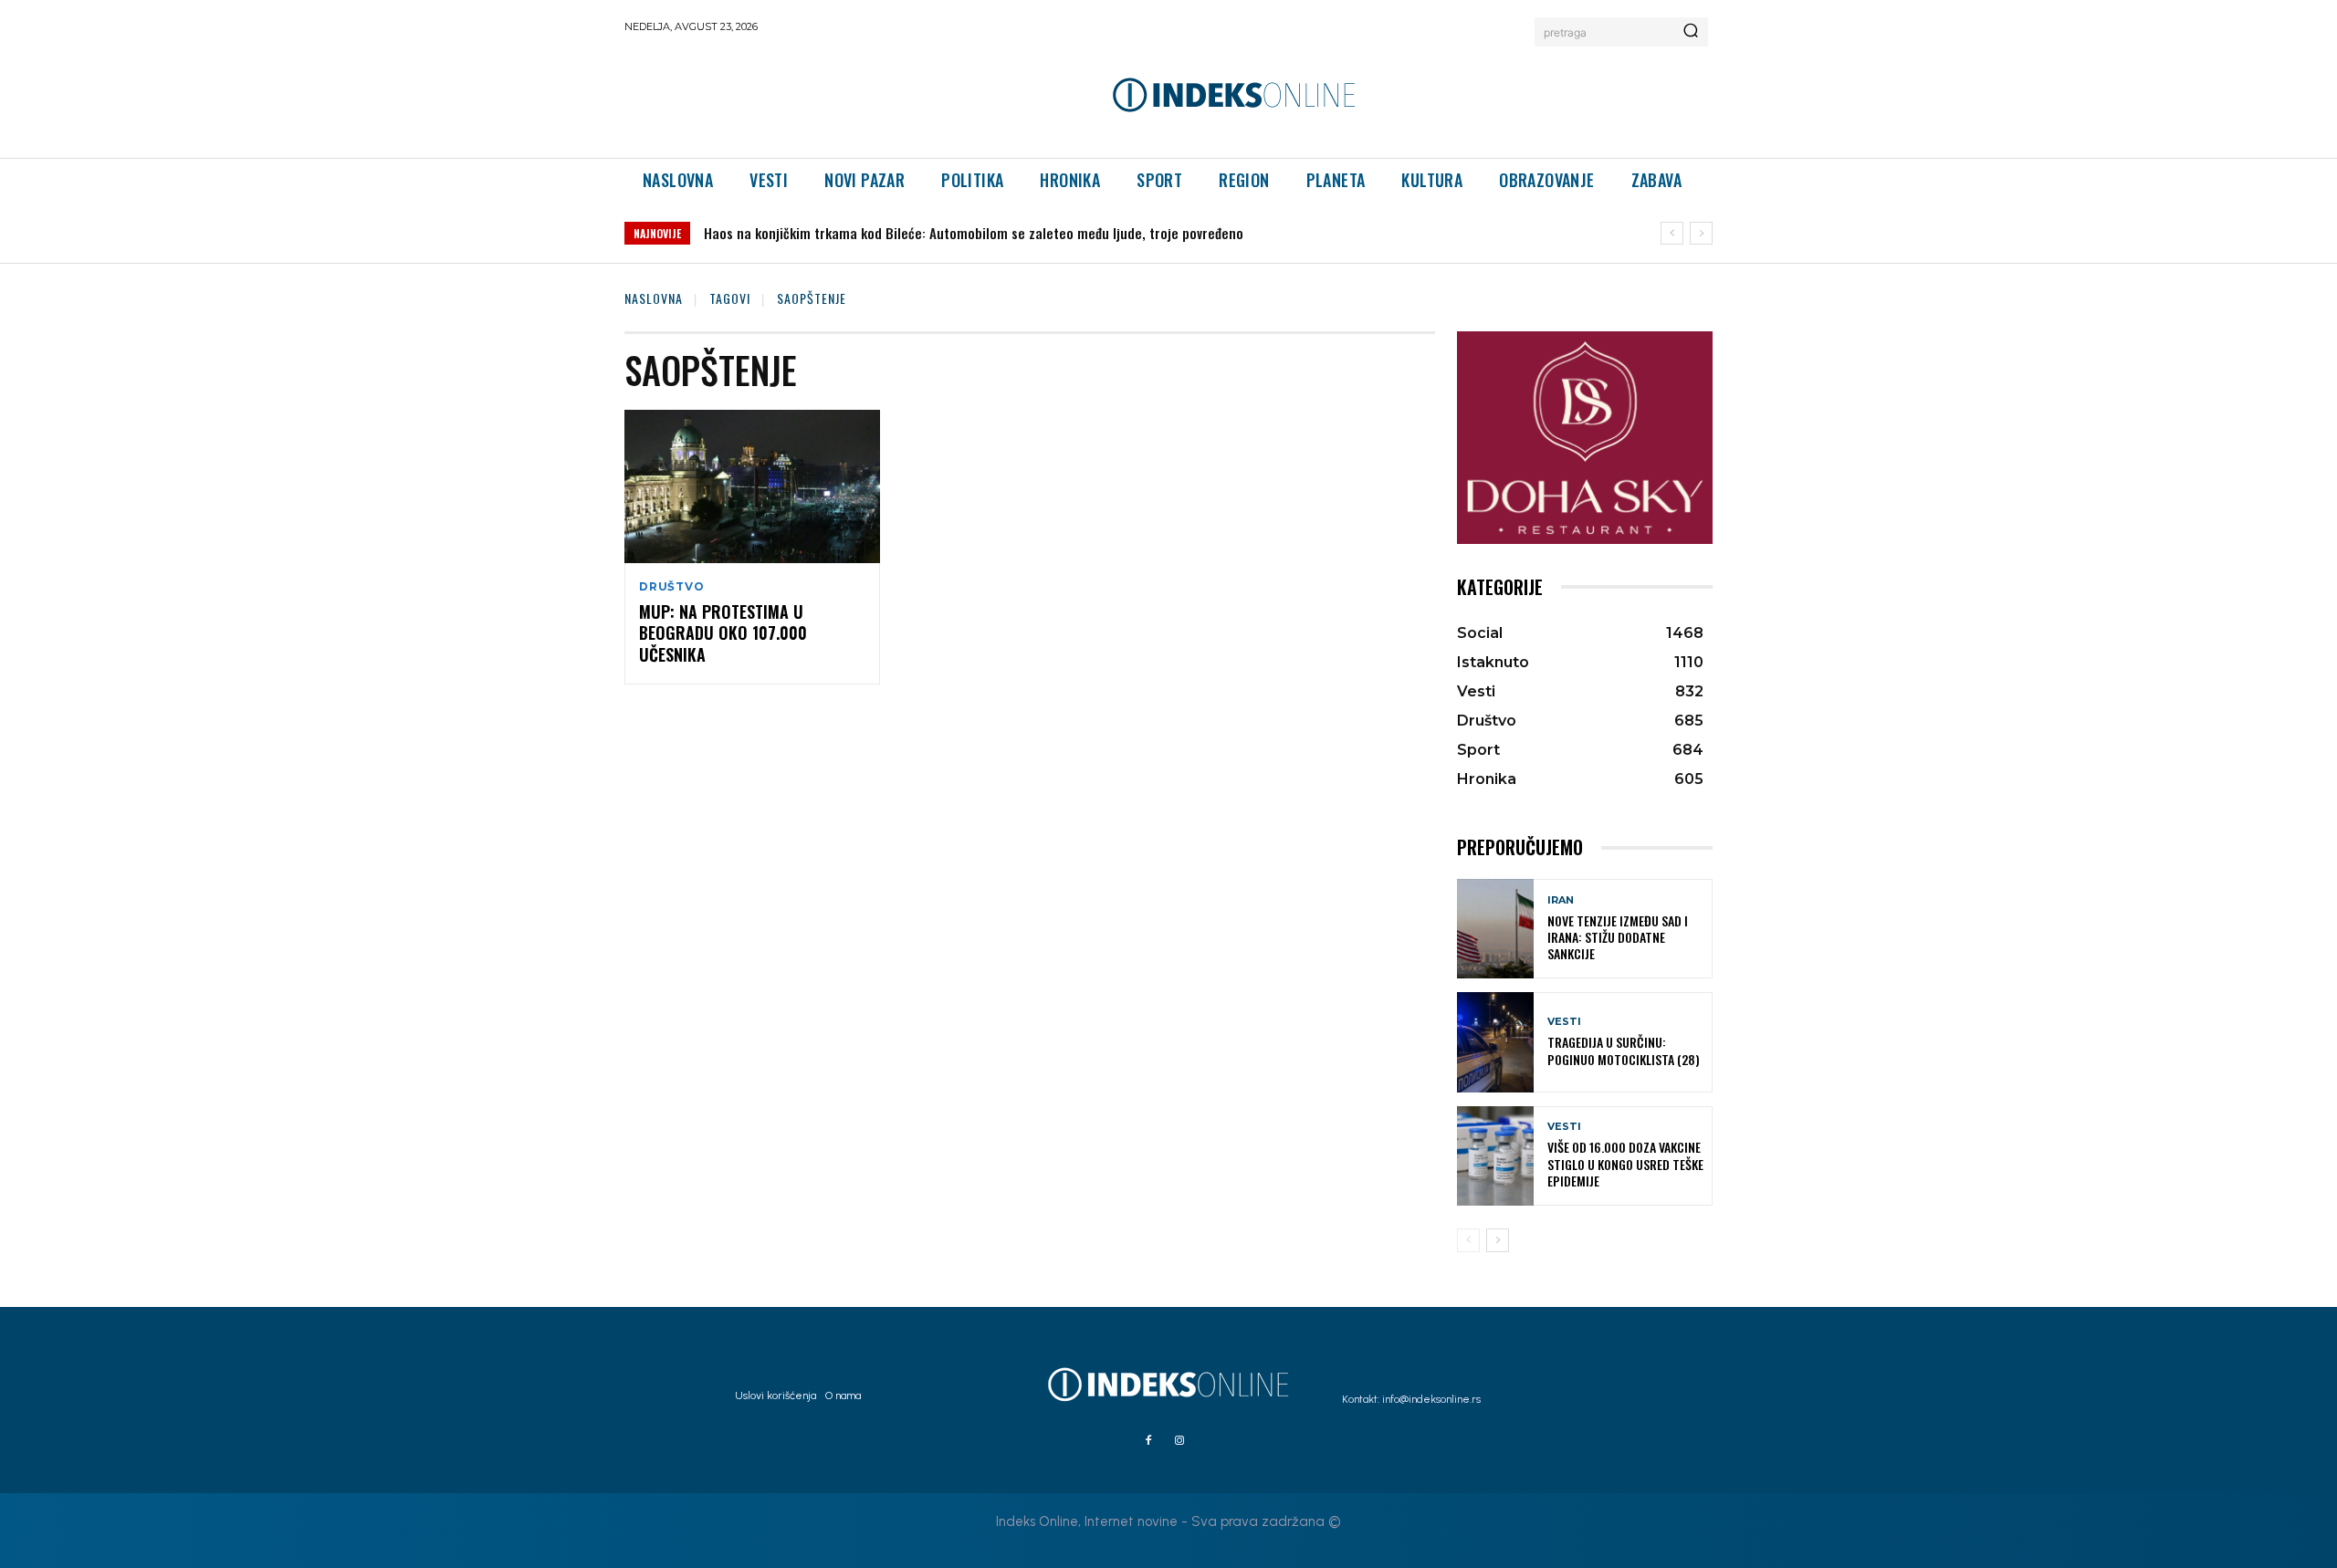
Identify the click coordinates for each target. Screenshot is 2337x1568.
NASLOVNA (654, 298)
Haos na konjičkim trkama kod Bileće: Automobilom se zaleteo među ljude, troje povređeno (974, 233)
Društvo (672, 587)
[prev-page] (1468, 1240)
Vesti (1564, 1022)
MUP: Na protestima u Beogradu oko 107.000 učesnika (723, 633)
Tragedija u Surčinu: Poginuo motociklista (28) (1624, 1050)
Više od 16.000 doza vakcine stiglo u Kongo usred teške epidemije (1625, 1163)
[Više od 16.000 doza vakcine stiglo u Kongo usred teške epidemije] (1495, 1156)
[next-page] (1498, 1240)
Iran (1561, 900)
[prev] (1672, 233)
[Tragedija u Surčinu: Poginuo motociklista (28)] (1495, 1042)
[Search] (1691, 32)
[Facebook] (1148, 1441)
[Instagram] (1179, 1441)
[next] (1701, 233)
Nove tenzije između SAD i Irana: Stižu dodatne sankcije (1618, 937)
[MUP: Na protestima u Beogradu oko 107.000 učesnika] (752, 486)
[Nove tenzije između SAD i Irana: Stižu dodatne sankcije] (1495, 929)
